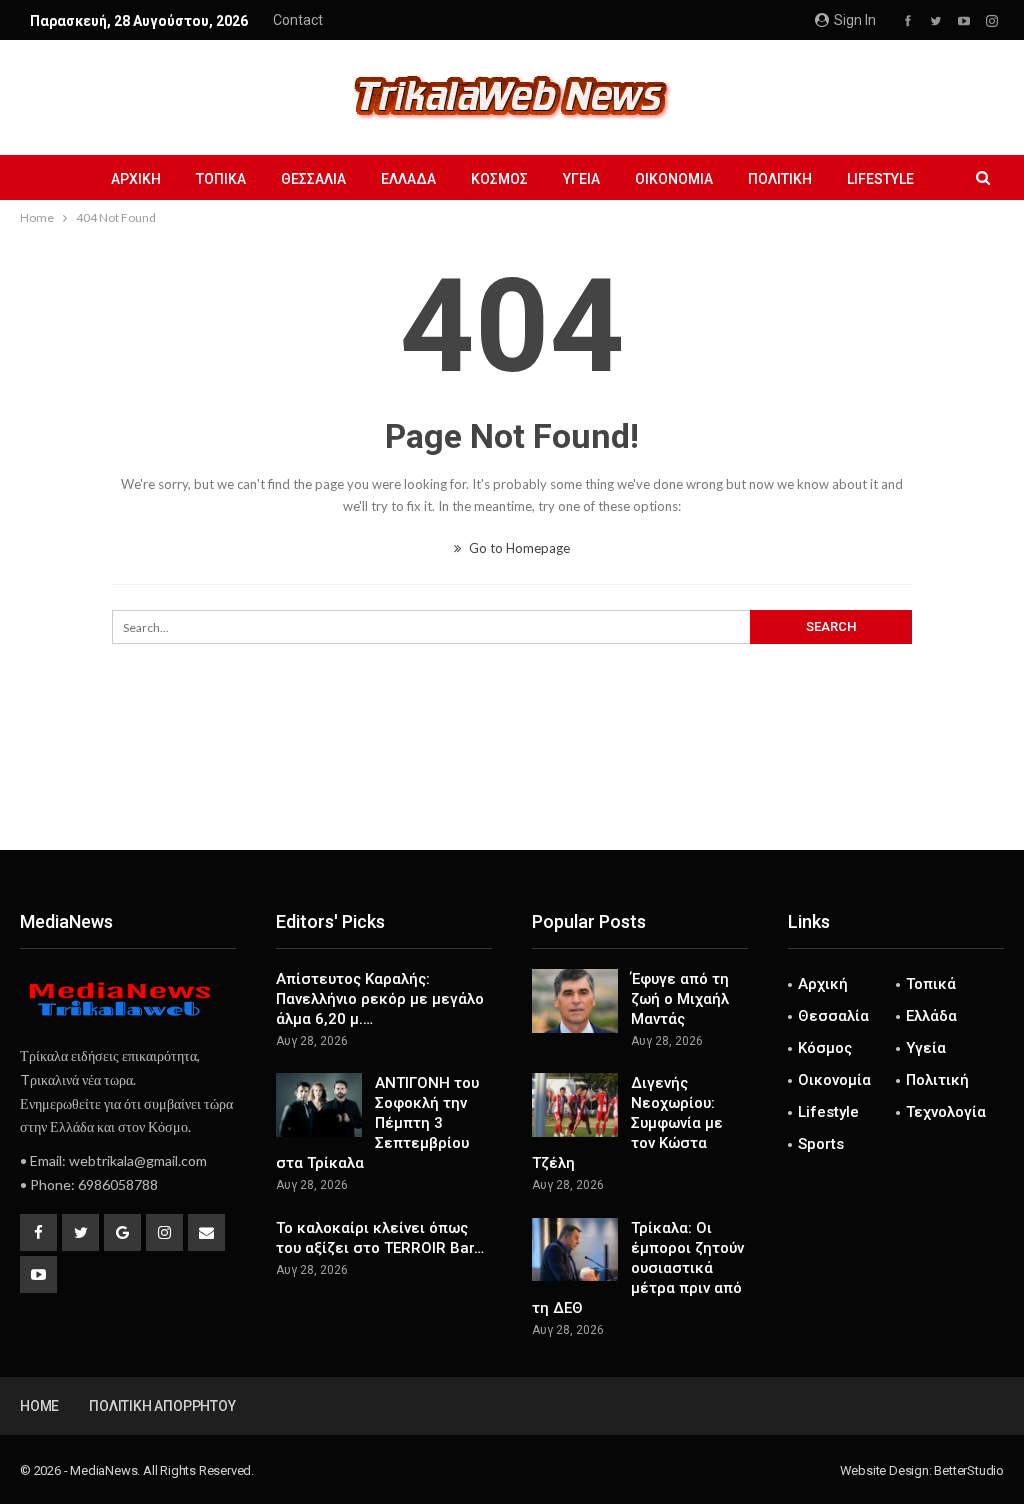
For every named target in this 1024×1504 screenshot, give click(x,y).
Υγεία (581, 179)
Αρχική (136, 179)
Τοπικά (221, 179)
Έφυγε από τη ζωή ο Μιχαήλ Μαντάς (680, 999)
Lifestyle (880, 179)
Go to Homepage (518, 548)
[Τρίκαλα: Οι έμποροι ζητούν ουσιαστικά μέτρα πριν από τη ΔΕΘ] (575, 1250)
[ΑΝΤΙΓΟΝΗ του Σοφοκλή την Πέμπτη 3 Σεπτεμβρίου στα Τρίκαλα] (319, 1105)
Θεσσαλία (313, 179)
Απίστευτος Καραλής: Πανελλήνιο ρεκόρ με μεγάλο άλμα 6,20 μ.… (380, 999)
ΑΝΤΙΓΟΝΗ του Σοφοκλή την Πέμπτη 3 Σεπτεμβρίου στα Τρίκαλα (377, 1123)
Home (39, 1406)
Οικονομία (674, 179)
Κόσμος (499, 179)
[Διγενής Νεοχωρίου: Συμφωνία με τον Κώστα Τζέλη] (575, 1105)
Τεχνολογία (946, 1112)
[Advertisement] (512, 784)
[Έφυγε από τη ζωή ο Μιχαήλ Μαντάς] (575, 1001)
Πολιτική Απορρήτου (162, 1406)
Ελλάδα (408, 179)
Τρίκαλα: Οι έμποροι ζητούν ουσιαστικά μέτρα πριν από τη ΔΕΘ (638, 1268)
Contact (298, 20)
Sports (821, 1144)
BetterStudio (969, 1470)
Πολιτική (780, 179)
